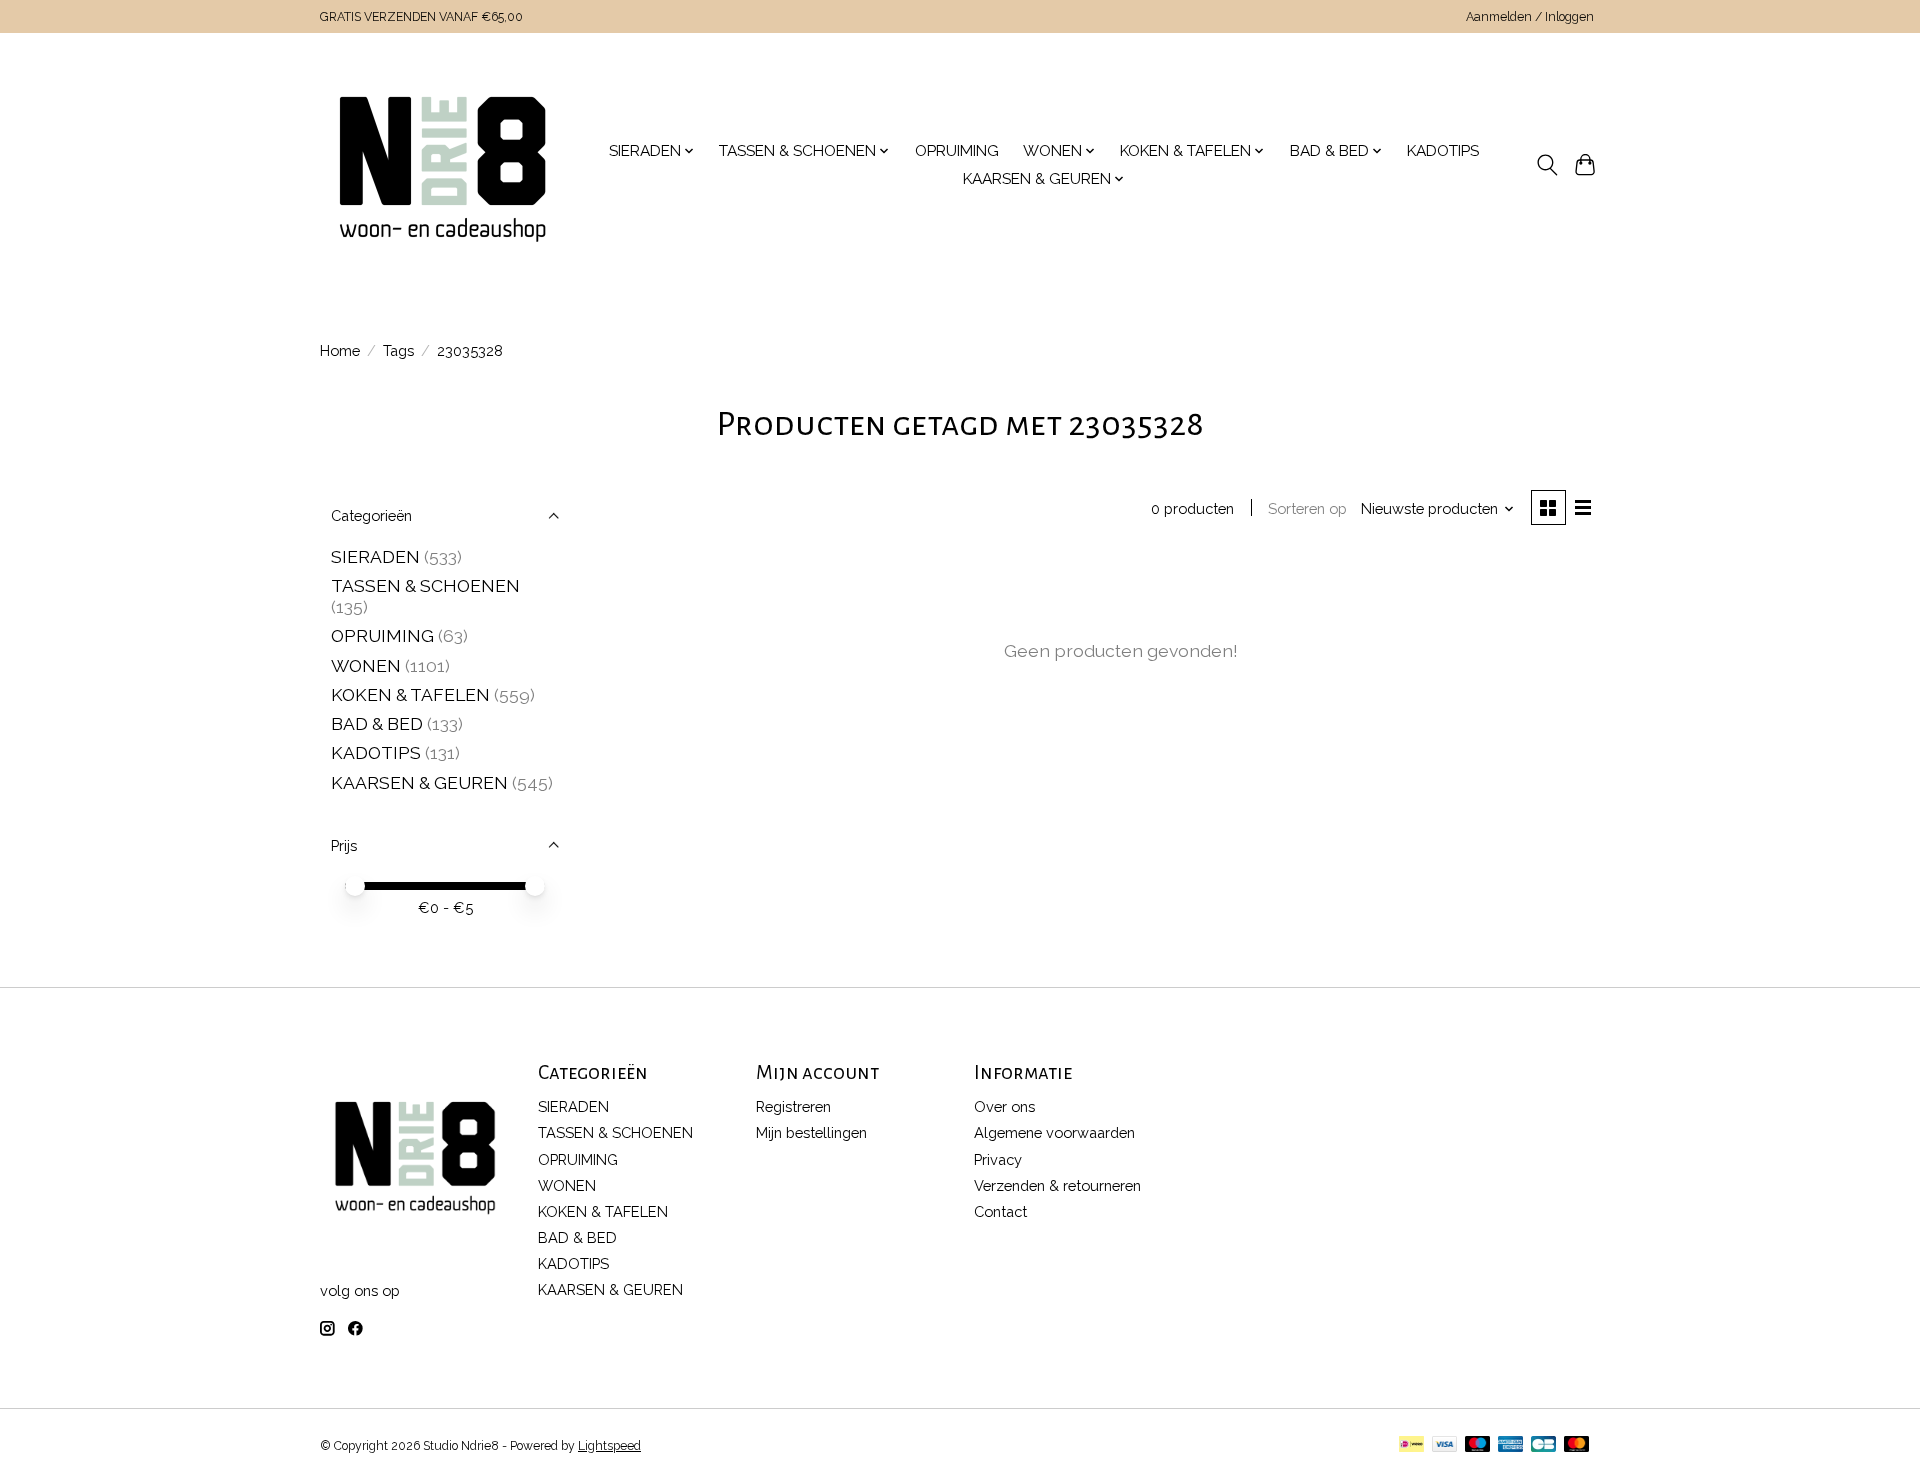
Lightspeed (609, 1446)
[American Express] (1511, 1445)
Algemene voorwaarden (1054, 1132)
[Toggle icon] (1546, 165)
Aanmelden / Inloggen (1530, 17)
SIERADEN (375, 556)
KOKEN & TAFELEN (410, 694)
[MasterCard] (1577, 1445)
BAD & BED (377, 723)
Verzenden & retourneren (1057, 1185)
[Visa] (1445, 1445)
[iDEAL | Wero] (1411, 1445)
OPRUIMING (957, 151)
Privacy (998, 1159)
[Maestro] (1478, 1445)
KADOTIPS (1443, 151)
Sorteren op (1307, 508)
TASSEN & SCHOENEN (425, 585)
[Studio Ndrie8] (442, 165)
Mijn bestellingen (811, 1132)
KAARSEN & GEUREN (419, 782)
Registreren (793, 1106)
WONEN (366, 665)
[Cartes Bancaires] (1543, 1445)
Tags (398, 350)
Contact (1000, 1211)
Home (340, 350)
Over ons (1004, 1106)
